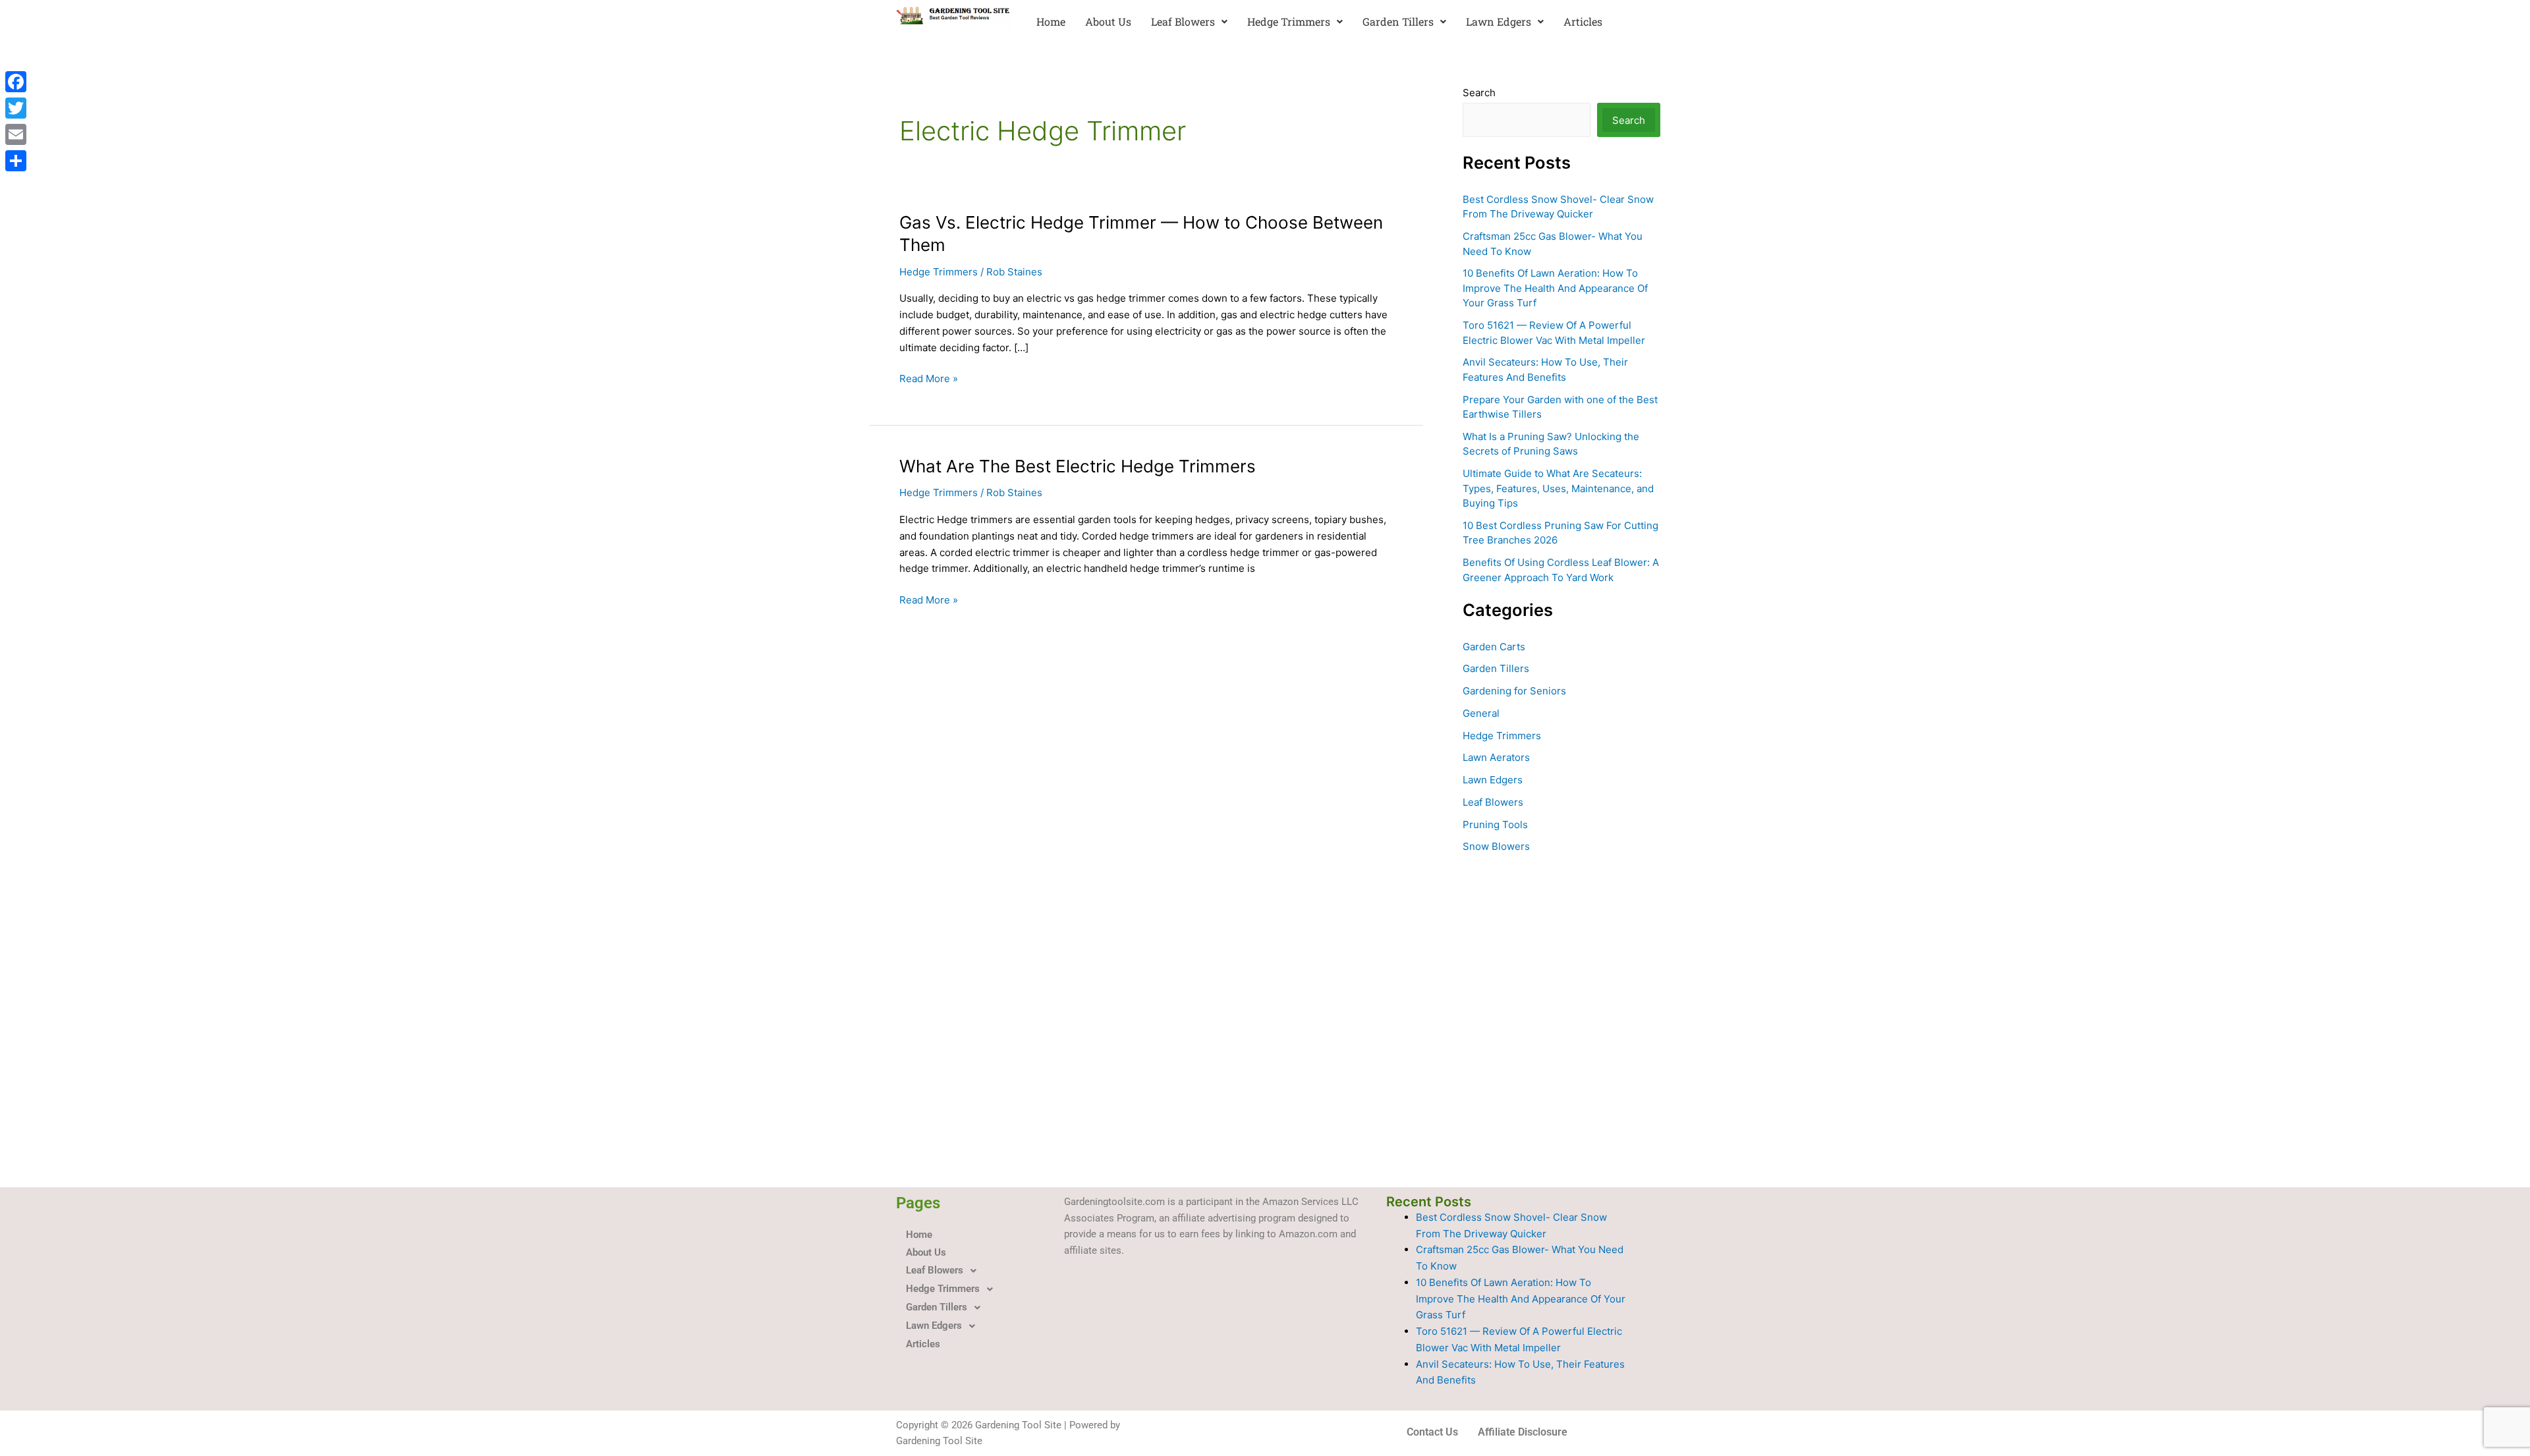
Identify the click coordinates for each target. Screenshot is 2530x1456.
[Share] (16, 161)
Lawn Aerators (1496, 757)
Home (1051, 21)
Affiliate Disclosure (1523, 1432)
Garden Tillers (1398, 21)
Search (1479, 93)
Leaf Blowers (1183, 21)
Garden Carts (1494, 647)
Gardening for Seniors (1514, 691)
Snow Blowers (1496, 846)
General (1481, 713)
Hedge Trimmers (1289, 21)
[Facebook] (16, 82)
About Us (1108, 21)
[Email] (16, 134)
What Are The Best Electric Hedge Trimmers (1078, 466)
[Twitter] (16, 108)
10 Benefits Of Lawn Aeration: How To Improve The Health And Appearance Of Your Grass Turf (1555, 288)
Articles (1583, 21)
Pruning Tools (1495, 825)
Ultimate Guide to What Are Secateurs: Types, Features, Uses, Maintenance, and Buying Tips (1558, 488)
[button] (1189, 22)
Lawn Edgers (1499, 21)
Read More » (929, 379)
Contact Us (1432, 1432)
